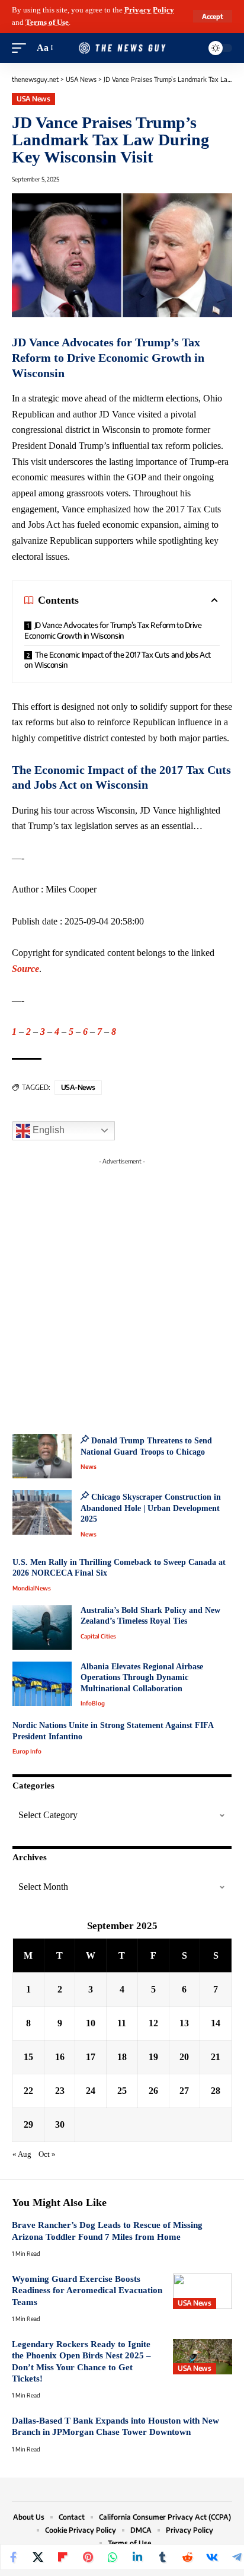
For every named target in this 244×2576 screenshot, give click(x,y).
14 (216, 2023)
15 (28, 2057)
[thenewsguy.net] (122, 48)
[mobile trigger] (22, 48)
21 (216, 2057)
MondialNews (32, 1588)
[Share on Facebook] (13, 2557)
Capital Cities (98, 1636)
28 (216, 2091)
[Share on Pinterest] (88, 2557)
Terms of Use (47, 23)
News (89, 1466)
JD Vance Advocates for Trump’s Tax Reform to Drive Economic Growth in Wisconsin (113, 630)
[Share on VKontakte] (212, 2557)
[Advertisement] (122, 1292)
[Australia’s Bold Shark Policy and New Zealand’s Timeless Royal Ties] (42, 1627)
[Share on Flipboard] (63, 2557)
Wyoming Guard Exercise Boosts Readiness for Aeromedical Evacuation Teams (87, 2290)
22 (28, 2091)
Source (25, 969)
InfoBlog (93, 1703)
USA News (33, 99)
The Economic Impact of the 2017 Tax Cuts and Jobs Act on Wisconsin (118, 660)
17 (91, 2057)
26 (153, 2091)
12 (153, 2023)
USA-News (78, 1087)
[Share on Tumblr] (162, 2557)
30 (60, 2124)
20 (184, 2057)
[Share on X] (38, 2557)
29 (28, 2124)
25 (122, 2091)
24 (91, 2091)
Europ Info (27, 1751)
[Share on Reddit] (187, 2557)
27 (184, 2091)
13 (184, 2023)
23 (60, 2091)
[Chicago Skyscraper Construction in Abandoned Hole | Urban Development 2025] (42, 1512)
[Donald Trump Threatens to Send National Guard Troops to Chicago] (42, 1456)
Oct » (47, 2154)
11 (122, 2023)
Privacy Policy (149, 10)
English (47, 1130)
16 (60, 2057)
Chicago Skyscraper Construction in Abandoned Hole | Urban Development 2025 (151, 1508)
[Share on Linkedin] (137, 2557)
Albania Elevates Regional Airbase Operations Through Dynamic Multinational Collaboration (142, 1678)
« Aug (22, 2154)
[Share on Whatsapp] (113, 2557)
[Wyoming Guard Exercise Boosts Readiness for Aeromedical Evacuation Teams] (203, 2291)
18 (122, 2057)
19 (153, 2057)
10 (91, 2023)
